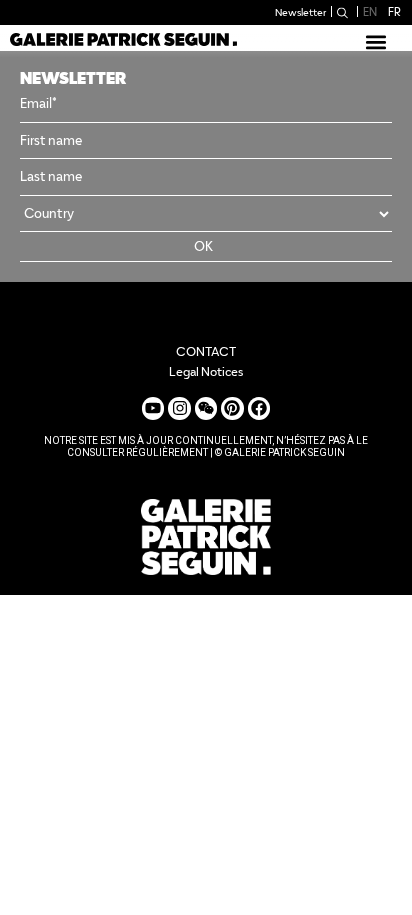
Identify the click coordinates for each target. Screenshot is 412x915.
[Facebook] (259, 408)
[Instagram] (179, 408)
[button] (375, 41)
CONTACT (206, 351)
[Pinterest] (232, 408)
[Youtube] (153, 408)
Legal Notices (206, 371)
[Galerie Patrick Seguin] (123, 38)
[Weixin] (206, 408)
